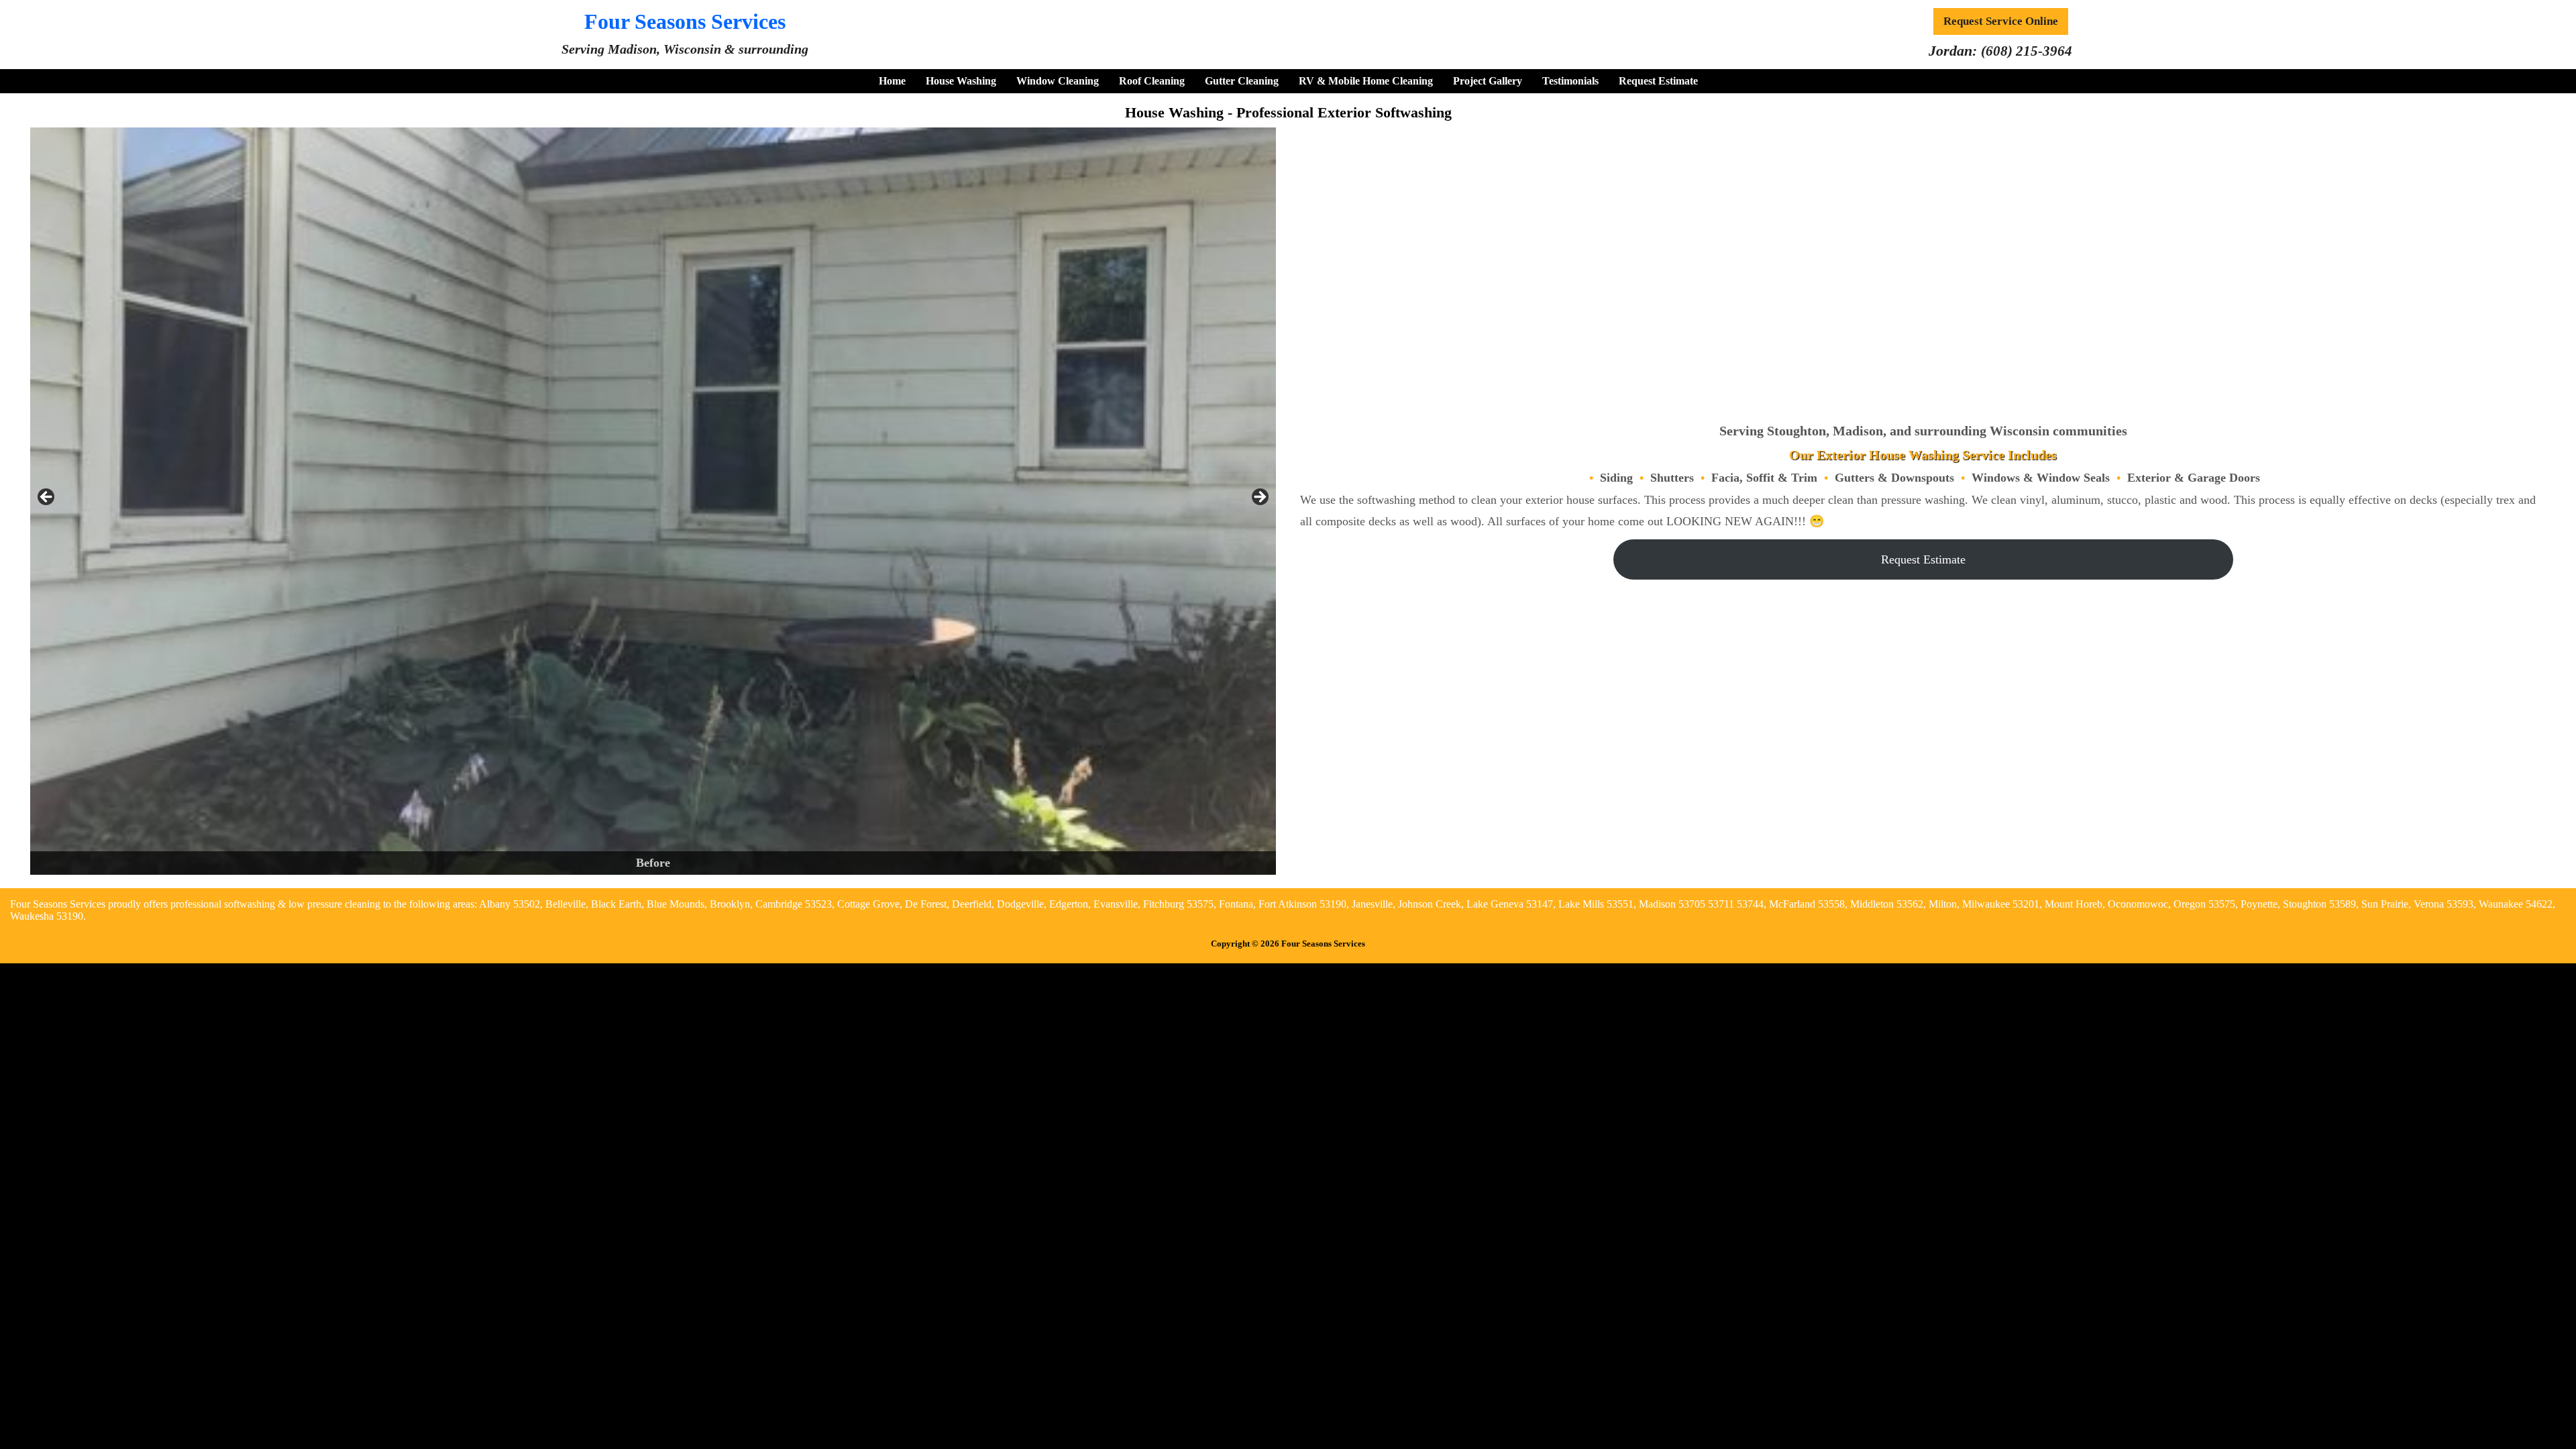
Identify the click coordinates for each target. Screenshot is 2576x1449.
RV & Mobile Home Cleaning (1366, 81)
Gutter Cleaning (1242, 81)
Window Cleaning (1058, 81)
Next (1259, 498)
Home (892, 81)
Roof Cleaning (1152, 81)
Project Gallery (1488, 81)
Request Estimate (1658, 81)
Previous (47, 498)
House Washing (961, 81)
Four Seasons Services (685, 21)
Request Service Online (2001, 21)
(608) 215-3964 (2027, 51)
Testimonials (1570, 81)
